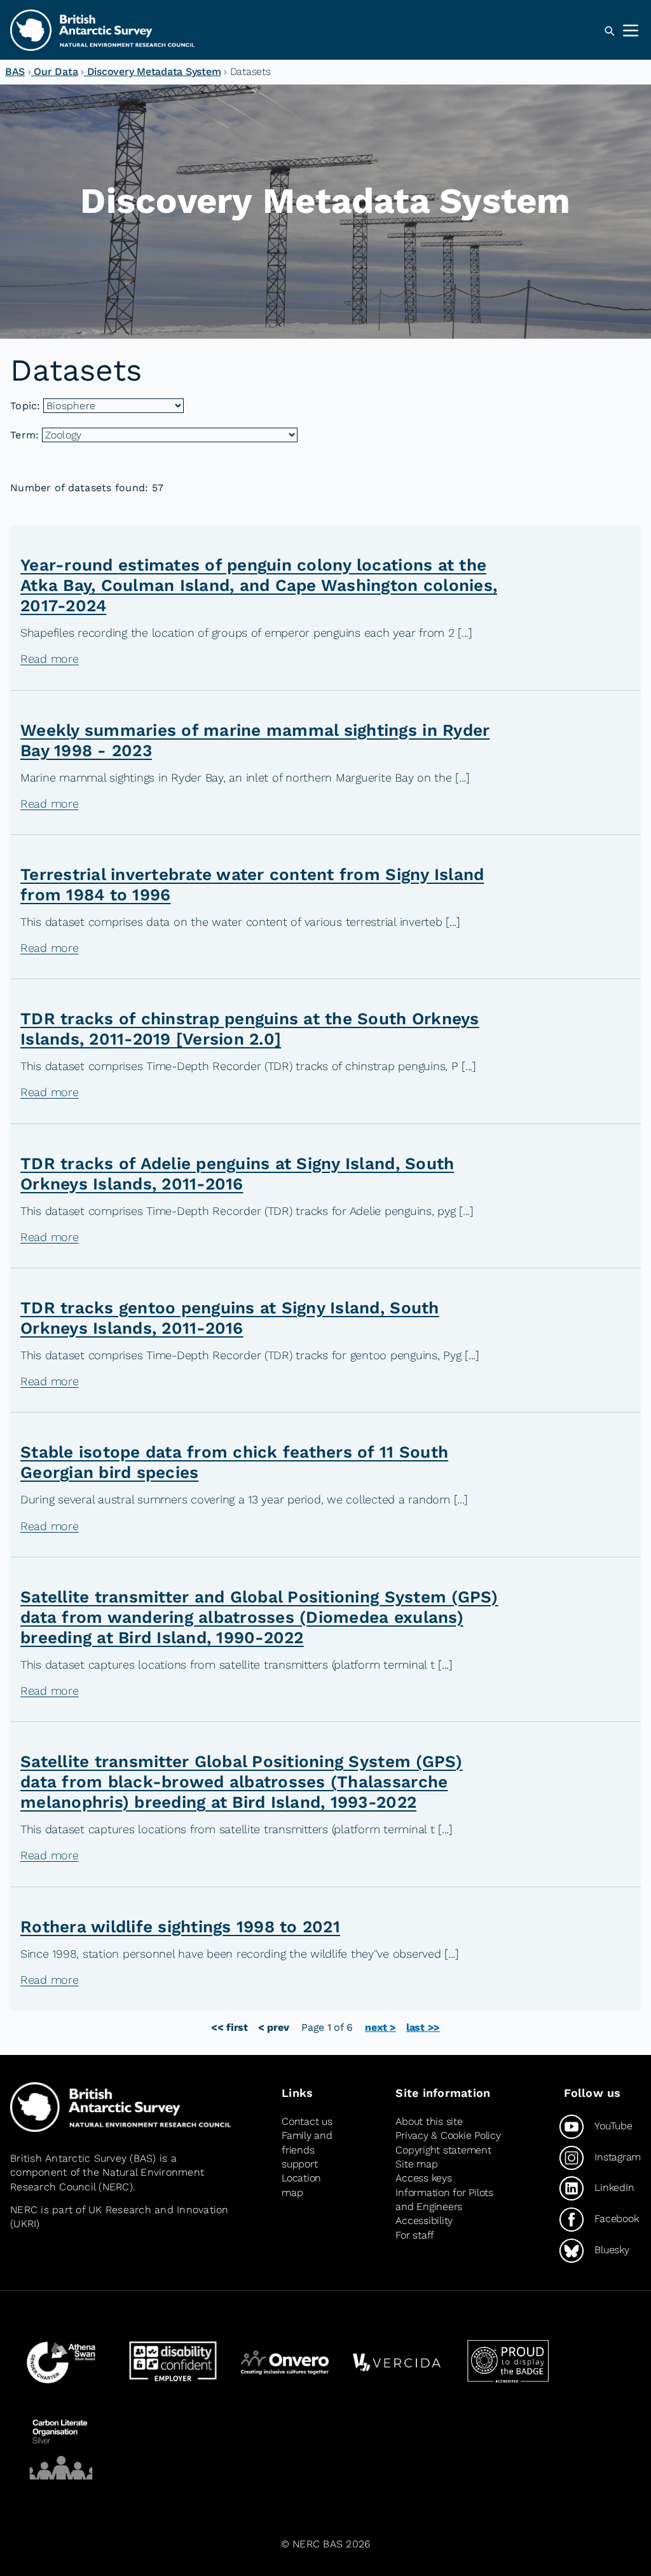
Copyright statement (443, 2150)
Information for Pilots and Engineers (444, 2200)
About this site (429, 2121)
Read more (50, 659)
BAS (15, 71)
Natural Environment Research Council (107, 2179)
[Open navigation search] (609, 31)
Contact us (307, 2121)
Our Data (55, 71)
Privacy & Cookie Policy (448, 2135)
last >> (423, 2027)
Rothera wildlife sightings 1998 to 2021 (180, 1927)
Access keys (423, 2178)
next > (380, 2027)
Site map (416, 2164)
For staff (415, 2235)
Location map (301, 2185)
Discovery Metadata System (152, 71)
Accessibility (424, 2220)
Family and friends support (307, 2150)
